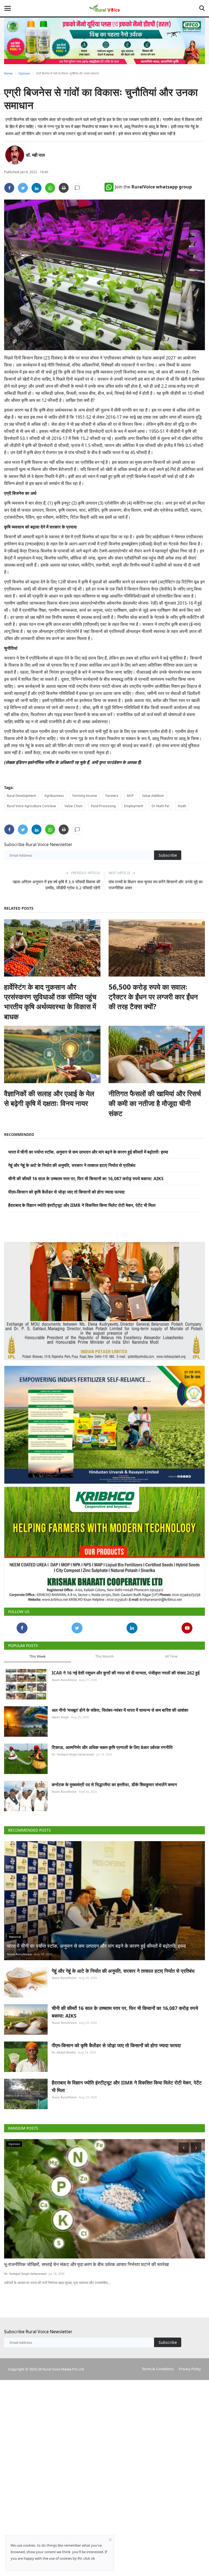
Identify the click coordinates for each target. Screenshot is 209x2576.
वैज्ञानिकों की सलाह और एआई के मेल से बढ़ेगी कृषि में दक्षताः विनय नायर (49, 1098)
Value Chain (73, 806)
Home (8, 73)
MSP (130, 796)
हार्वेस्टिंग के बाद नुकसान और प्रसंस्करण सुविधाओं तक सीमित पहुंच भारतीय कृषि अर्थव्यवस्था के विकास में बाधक (50, 1002)
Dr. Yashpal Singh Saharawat (73, 1749)
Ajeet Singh (60, 1712)
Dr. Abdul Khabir (64, 2047)
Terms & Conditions (158, 2364)
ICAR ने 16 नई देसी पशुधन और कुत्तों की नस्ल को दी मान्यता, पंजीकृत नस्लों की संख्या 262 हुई (126, 1668)
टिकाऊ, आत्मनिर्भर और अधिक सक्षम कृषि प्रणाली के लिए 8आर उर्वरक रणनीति (112, 1742)
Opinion (24, 73)
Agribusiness (54, 796)
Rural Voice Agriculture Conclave (31, 806)
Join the (153, 187)
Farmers (112, 796)
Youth (182, 806)
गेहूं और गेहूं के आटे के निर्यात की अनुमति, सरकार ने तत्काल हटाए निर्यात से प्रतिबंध (72, 1165)
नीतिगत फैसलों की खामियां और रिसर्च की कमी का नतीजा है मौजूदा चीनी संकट (155, 1103)
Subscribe (168, 855)
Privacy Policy (190, 2364)
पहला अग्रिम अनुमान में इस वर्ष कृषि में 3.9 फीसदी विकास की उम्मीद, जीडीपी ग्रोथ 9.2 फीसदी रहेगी (56, 885)
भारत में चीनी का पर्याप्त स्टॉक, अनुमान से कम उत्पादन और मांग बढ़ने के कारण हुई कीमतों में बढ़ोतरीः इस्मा (88, 1152)
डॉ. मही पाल (35, 155)
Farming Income (85, 796)
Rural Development (21, 796)
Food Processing (103, 806)
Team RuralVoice (64, 1675)
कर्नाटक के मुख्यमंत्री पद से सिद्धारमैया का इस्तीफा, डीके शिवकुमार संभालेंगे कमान (114, 1780)
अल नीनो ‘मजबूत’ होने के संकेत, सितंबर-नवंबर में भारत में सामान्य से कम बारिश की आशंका (120, 1705)
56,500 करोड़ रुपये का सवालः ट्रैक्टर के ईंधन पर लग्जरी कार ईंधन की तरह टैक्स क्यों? (153, 997)
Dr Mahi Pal (160, 806)
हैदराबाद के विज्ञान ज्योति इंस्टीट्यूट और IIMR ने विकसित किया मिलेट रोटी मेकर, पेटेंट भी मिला (82, 1205)
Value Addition (153, 796)
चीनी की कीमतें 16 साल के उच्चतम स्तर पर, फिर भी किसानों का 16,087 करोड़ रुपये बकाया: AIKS (86, 1179)
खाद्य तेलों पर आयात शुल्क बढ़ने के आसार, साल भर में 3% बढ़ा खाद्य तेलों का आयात (70, 2259)
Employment (134, 806)
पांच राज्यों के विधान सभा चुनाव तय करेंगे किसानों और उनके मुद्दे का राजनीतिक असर (156, 885)
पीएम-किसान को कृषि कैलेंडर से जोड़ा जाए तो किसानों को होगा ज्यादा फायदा (66, 1192)
